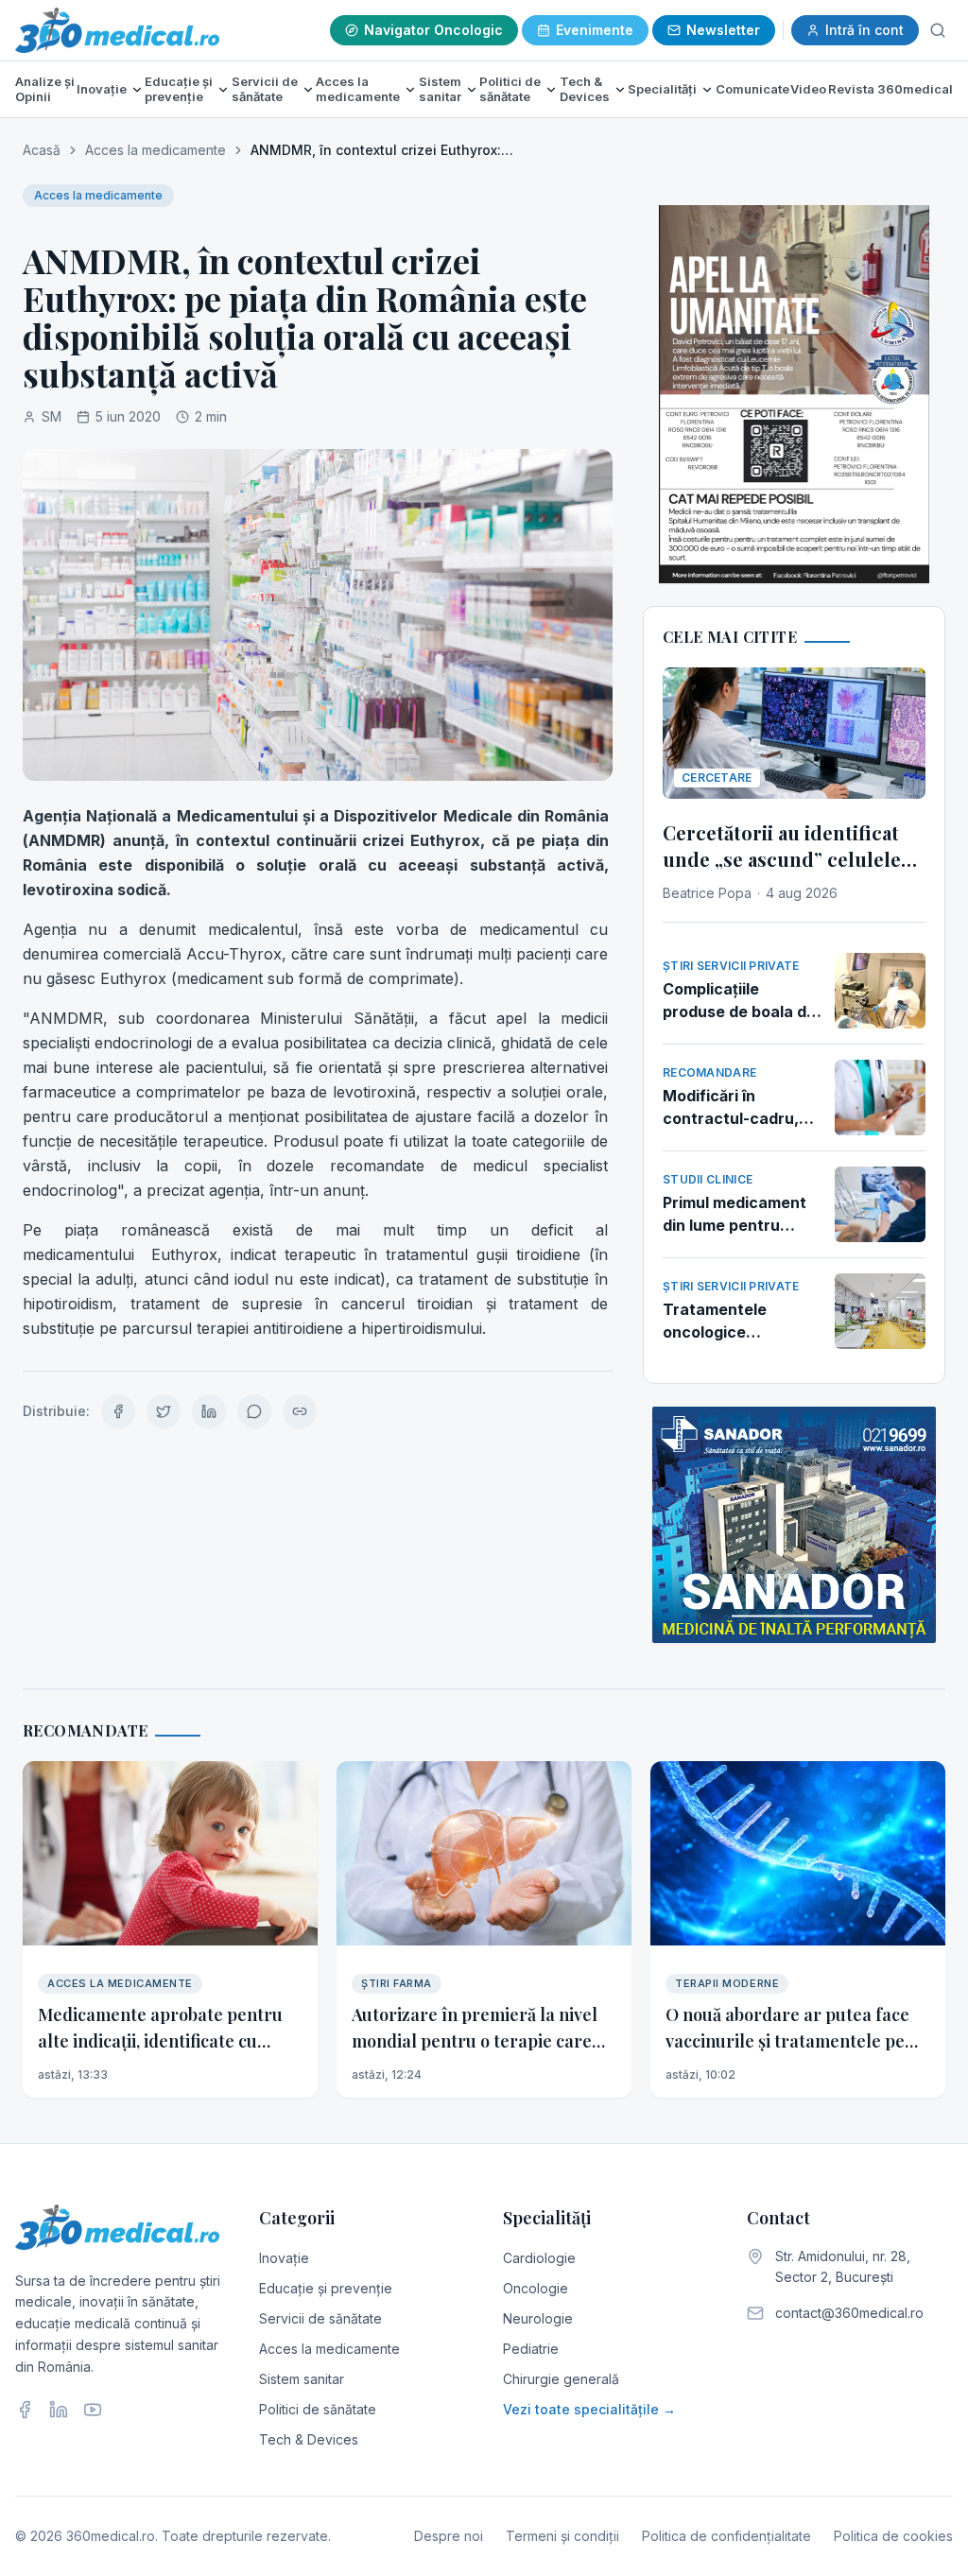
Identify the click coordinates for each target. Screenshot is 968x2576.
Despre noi (449, 2536)
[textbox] (318, 1072)
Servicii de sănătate (265, 89)
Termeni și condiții (562, 2536)
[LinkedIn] (59, 2410)
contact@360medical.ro (849, 2313)
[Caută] (938, 30)
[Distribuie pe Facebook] (118, 1411)
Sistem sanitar (440, 89)
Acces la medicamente (358, 89)
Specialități (662, 89)
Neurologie (538, 2318)
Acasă (42, 150)
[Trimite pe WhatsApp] (254, 1411)
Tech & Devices (585, 89)
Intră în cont (864, 30)
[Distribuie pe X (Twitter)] (164, 1411)
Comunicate (752, 89)
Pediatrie (531, 2349)
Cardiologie (539, 2258)
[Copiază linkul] (300, 1411)
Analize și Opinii (45, 89)
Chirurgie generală (561, 2379)
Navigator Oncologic (433, 30)
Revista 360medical (890, 89)
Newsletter (723, 30)
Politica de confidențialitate (726, 2536)
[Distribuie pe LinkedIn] (209, 1411)
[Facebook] (25, 2410)
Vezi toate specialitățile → (589, 2409)
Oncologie (536, 2288)
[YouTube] (93, 2410)
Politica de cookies (893, 2536)
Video (808, 89)
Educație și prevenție (179, 89)
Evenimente (595, 30)
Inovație (102, 89)
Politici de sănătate (510, 89)
